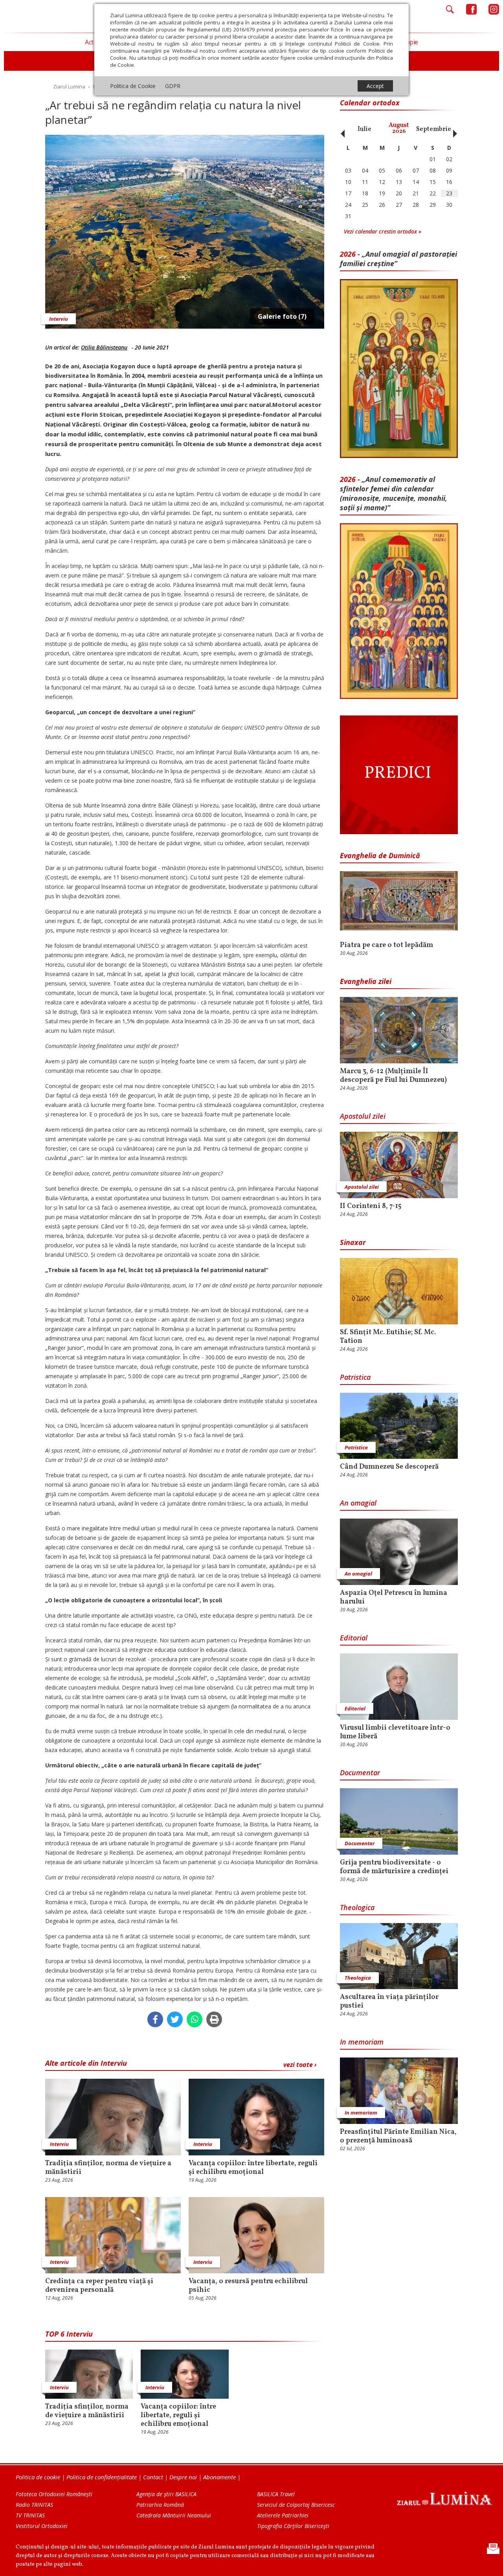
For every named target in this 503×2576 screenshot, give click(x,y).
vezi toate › (300, 2065)
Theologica (357, 1907)
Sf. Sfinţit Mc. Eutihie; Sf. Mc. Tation (388, 1337)
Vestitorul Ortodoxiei (42, 2526)
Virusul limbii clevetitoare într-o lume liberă (395, 1732)
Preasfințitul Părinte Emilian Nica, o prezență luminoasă (398, 2137)
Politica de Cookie (133, 86)
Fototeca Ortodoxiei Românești (54, 2494)
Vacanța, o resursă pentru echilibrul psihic (248, 2286)
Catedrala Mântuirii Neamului (174, 2515)
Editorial (354, 1638)
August (399, 128)
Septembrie (434, 129)
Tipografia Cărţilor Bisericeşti (293, 2526)
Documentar (360, 1772)
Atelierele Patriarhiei (283, 2515)
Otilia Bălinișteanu (104, 347)
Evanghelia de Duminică (380, 855)
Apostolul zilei (363, 1116)
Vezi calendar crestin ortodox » (383, 231)
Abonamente (219, 2477)
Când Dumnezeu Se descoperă (389, 1467)
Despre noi (183, 2477)
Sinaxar (353, 1242)
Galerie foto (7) (282, 316)
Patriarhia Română (160, 2505)
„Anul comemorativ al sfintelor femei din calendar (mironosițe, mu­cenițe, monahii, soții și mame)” (394, 493)
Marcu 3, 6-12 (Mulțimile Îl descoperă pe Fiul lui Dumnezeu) (393, 1076)
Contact (153, 2477)
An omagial (358, 1503)
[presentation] (341, 129)
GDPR (173, 86)
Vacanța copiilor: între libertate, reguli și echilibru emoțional (253, 2168)
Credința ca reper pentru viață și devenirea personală (99, 2286)
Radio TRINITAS (34, 2505)
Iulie (364, 129)
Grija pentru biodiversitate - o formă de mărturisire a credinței (394, 1867)
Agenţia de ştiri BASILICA (166, 2494)
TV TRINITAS (30, 2515)
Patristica (355, 1377)
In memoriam (362, 2042)
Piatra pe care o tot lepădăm (386, 945)
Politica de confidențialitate (102, 2477)
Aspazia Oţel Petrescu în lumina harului (394, 1598)
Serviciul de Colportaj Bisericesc (296, 2505)
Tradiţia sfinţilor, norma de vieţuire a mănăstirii (108, 2168)
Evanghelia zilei (366, 981)
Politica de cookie (38, 2477)
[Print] (214, 2019)
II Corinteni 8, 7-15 (371, 1206)
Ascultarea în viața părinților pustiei (389, 2002)
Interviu (59, 319)
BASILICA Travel (276, 2494)
